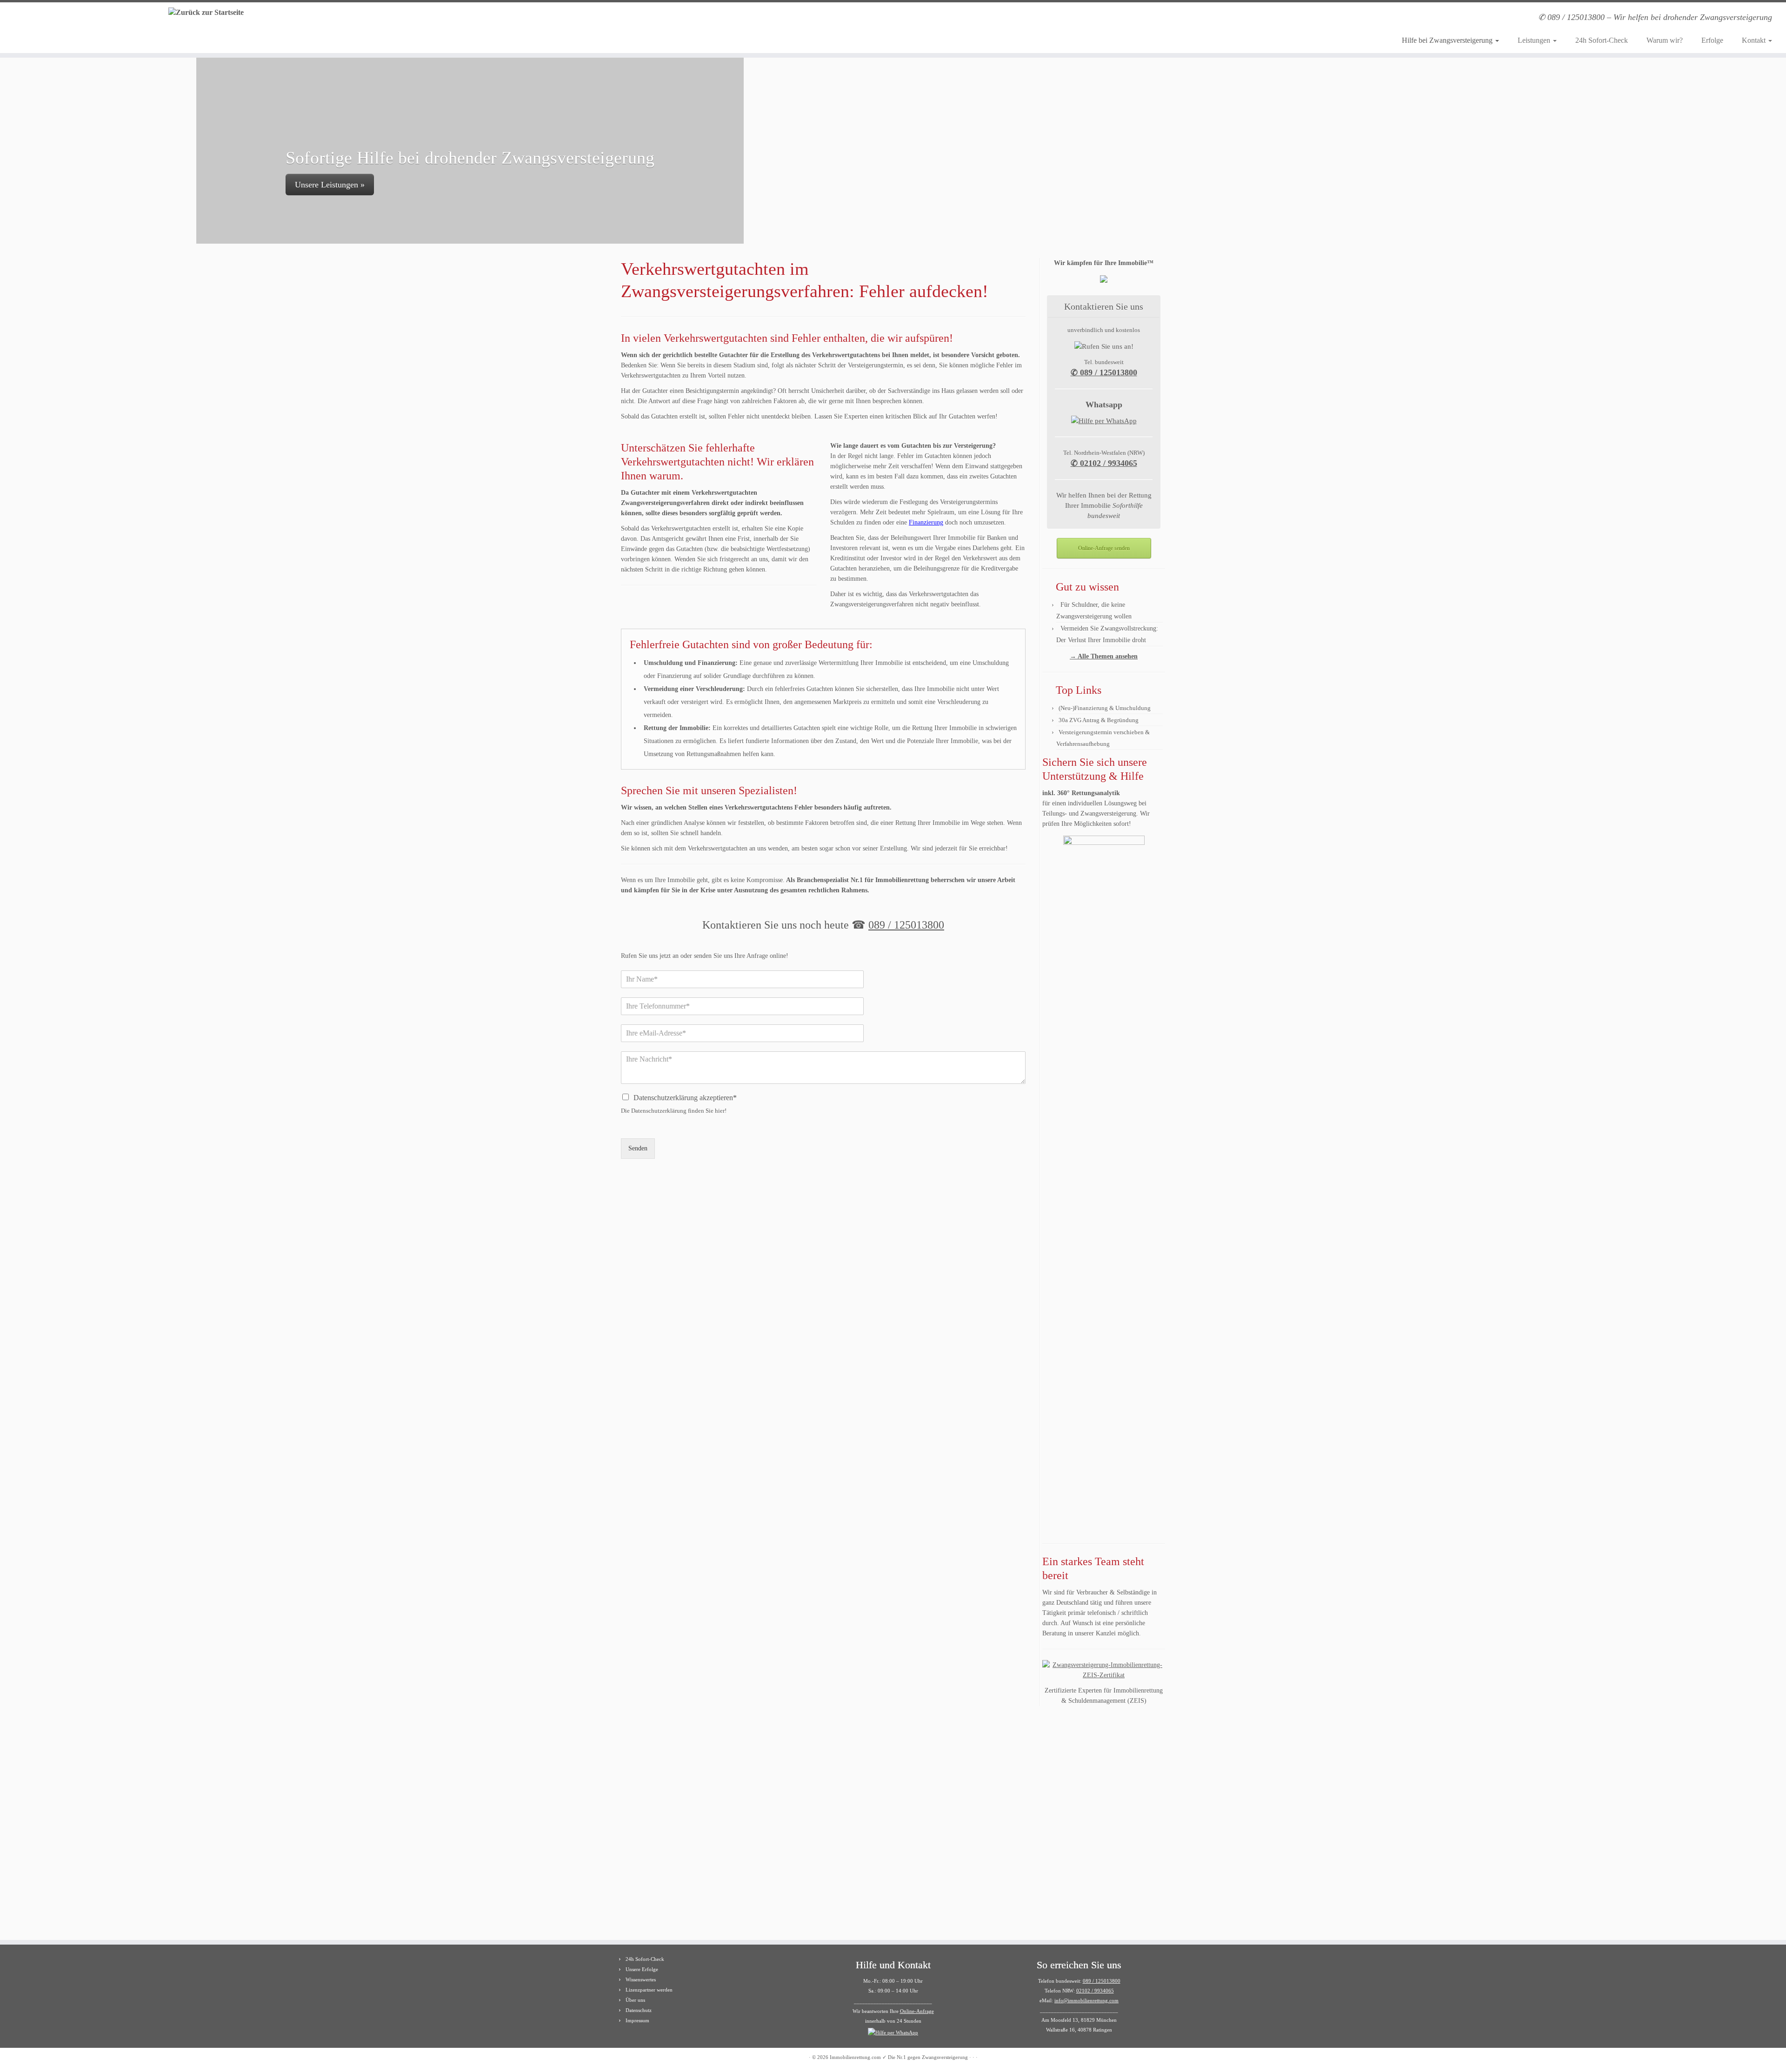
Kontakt (1755, 40)
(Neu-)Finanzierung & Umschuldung (1105, 708)
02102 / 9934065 (1095, 1991)
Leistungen (1535, 40)
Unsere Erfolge (642, 1969)
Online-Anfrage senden (1104, 548)
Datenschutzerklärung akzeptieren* (685, 1098)
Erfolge (1712, 40)
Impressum (637, 2020)
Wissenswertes (641, 1979)
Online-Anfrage (917, 2011)
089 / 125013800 (906, 925)
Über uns (635, 2000)
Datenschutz (639, 2010)
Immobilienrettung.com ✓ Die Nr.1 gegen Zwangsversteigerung (899, 2057)
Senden (638, 1148)
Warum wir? (1665, 40)
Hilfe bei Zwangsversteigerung (1448, 40)
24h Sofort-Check (1602, 40)
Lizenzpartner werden (649, 1990)
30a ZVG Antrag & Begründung (1099, 720)
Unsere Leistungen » (306, 185)
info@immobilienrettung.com (1086, 2000)
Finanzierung (926, 522)
